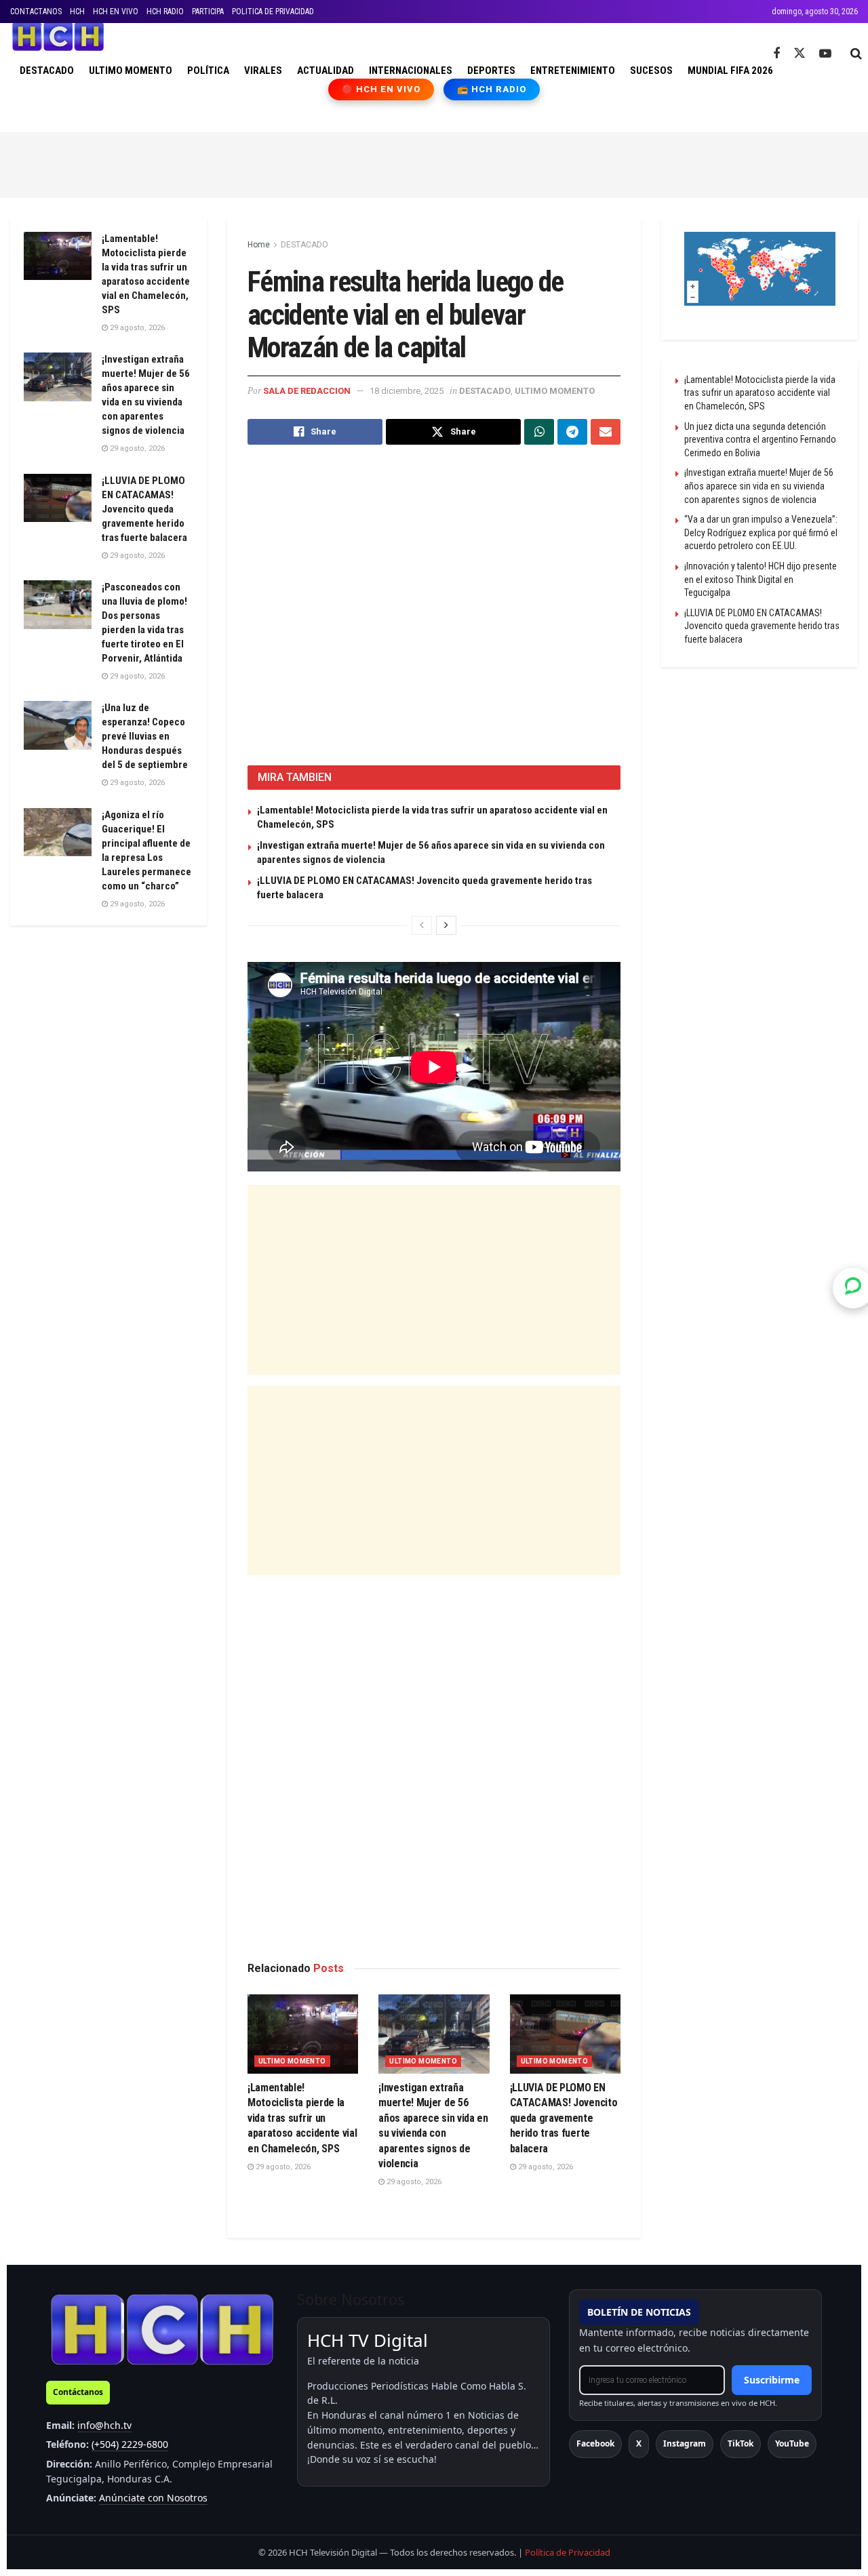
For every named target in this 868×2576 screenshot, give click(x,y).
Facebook (595, 2443)
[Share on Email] (606, 432)
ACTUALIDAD (325, 71)
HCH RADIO (165, 12)
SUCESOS (651, 71)
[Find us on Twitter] (800, 54)
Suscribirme (772, 2380)
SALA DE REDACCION (307, 391)
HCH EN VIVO (116, 12)
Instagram (685, 2443)
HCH (77, 12)
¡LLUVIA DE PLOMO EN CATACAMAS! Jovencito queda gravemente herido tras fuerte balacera (564, 2118)
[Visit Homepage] (58, 37)
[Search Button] (856, 54)
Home (259, 245)
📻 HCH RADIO (492, 89)
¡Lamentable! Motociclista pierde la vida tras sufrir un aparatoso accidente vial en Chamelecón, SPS (302, 2118)
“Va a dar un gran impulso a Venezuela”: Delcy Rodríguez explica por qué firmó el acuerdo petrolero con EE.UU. (761, 532)
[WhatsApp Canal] (853, 1288)
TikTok (741, 2443)
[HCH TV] (162, 2329)
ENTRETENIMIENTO (573, 71)
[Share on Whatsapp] (539, 432)
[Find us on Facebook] (776, 54)
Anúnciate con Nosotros (153, 2498)
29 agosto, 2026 (282, 2167)
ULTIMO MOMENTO (131, 71)
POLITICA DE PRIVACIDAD (273, 12)
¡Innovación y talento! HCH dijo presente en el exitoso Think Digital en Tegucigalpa (761, 579)
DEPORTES (491, 71)
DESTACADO (47, 71)
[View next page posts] (446, 925)
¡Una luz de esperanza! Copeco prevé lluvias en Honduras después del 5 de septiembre (145, 736)
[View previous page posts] (422, 925)
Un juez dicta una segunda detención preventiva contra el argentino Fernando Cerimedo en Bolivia (760, 440)
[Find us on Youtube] (825, 54)
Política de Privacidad (568, 2552)
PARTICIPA (208, 12)
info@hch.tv (104, 2425)
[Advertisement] (434, 163)
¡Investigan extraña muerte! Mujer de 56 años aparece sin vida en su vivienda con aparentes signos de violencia (759, 486)
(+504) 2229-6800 (130, 2444)
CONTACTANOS (36, 12)
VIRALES (263, 71)
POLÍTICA (208, 71)
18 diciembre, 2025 (407, 391)
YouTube (792, 2443)
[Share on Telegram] (572, 432)
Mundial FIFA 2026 (730, 71)
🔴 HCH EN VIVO (381, 89)
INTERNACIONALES (411, 71)
